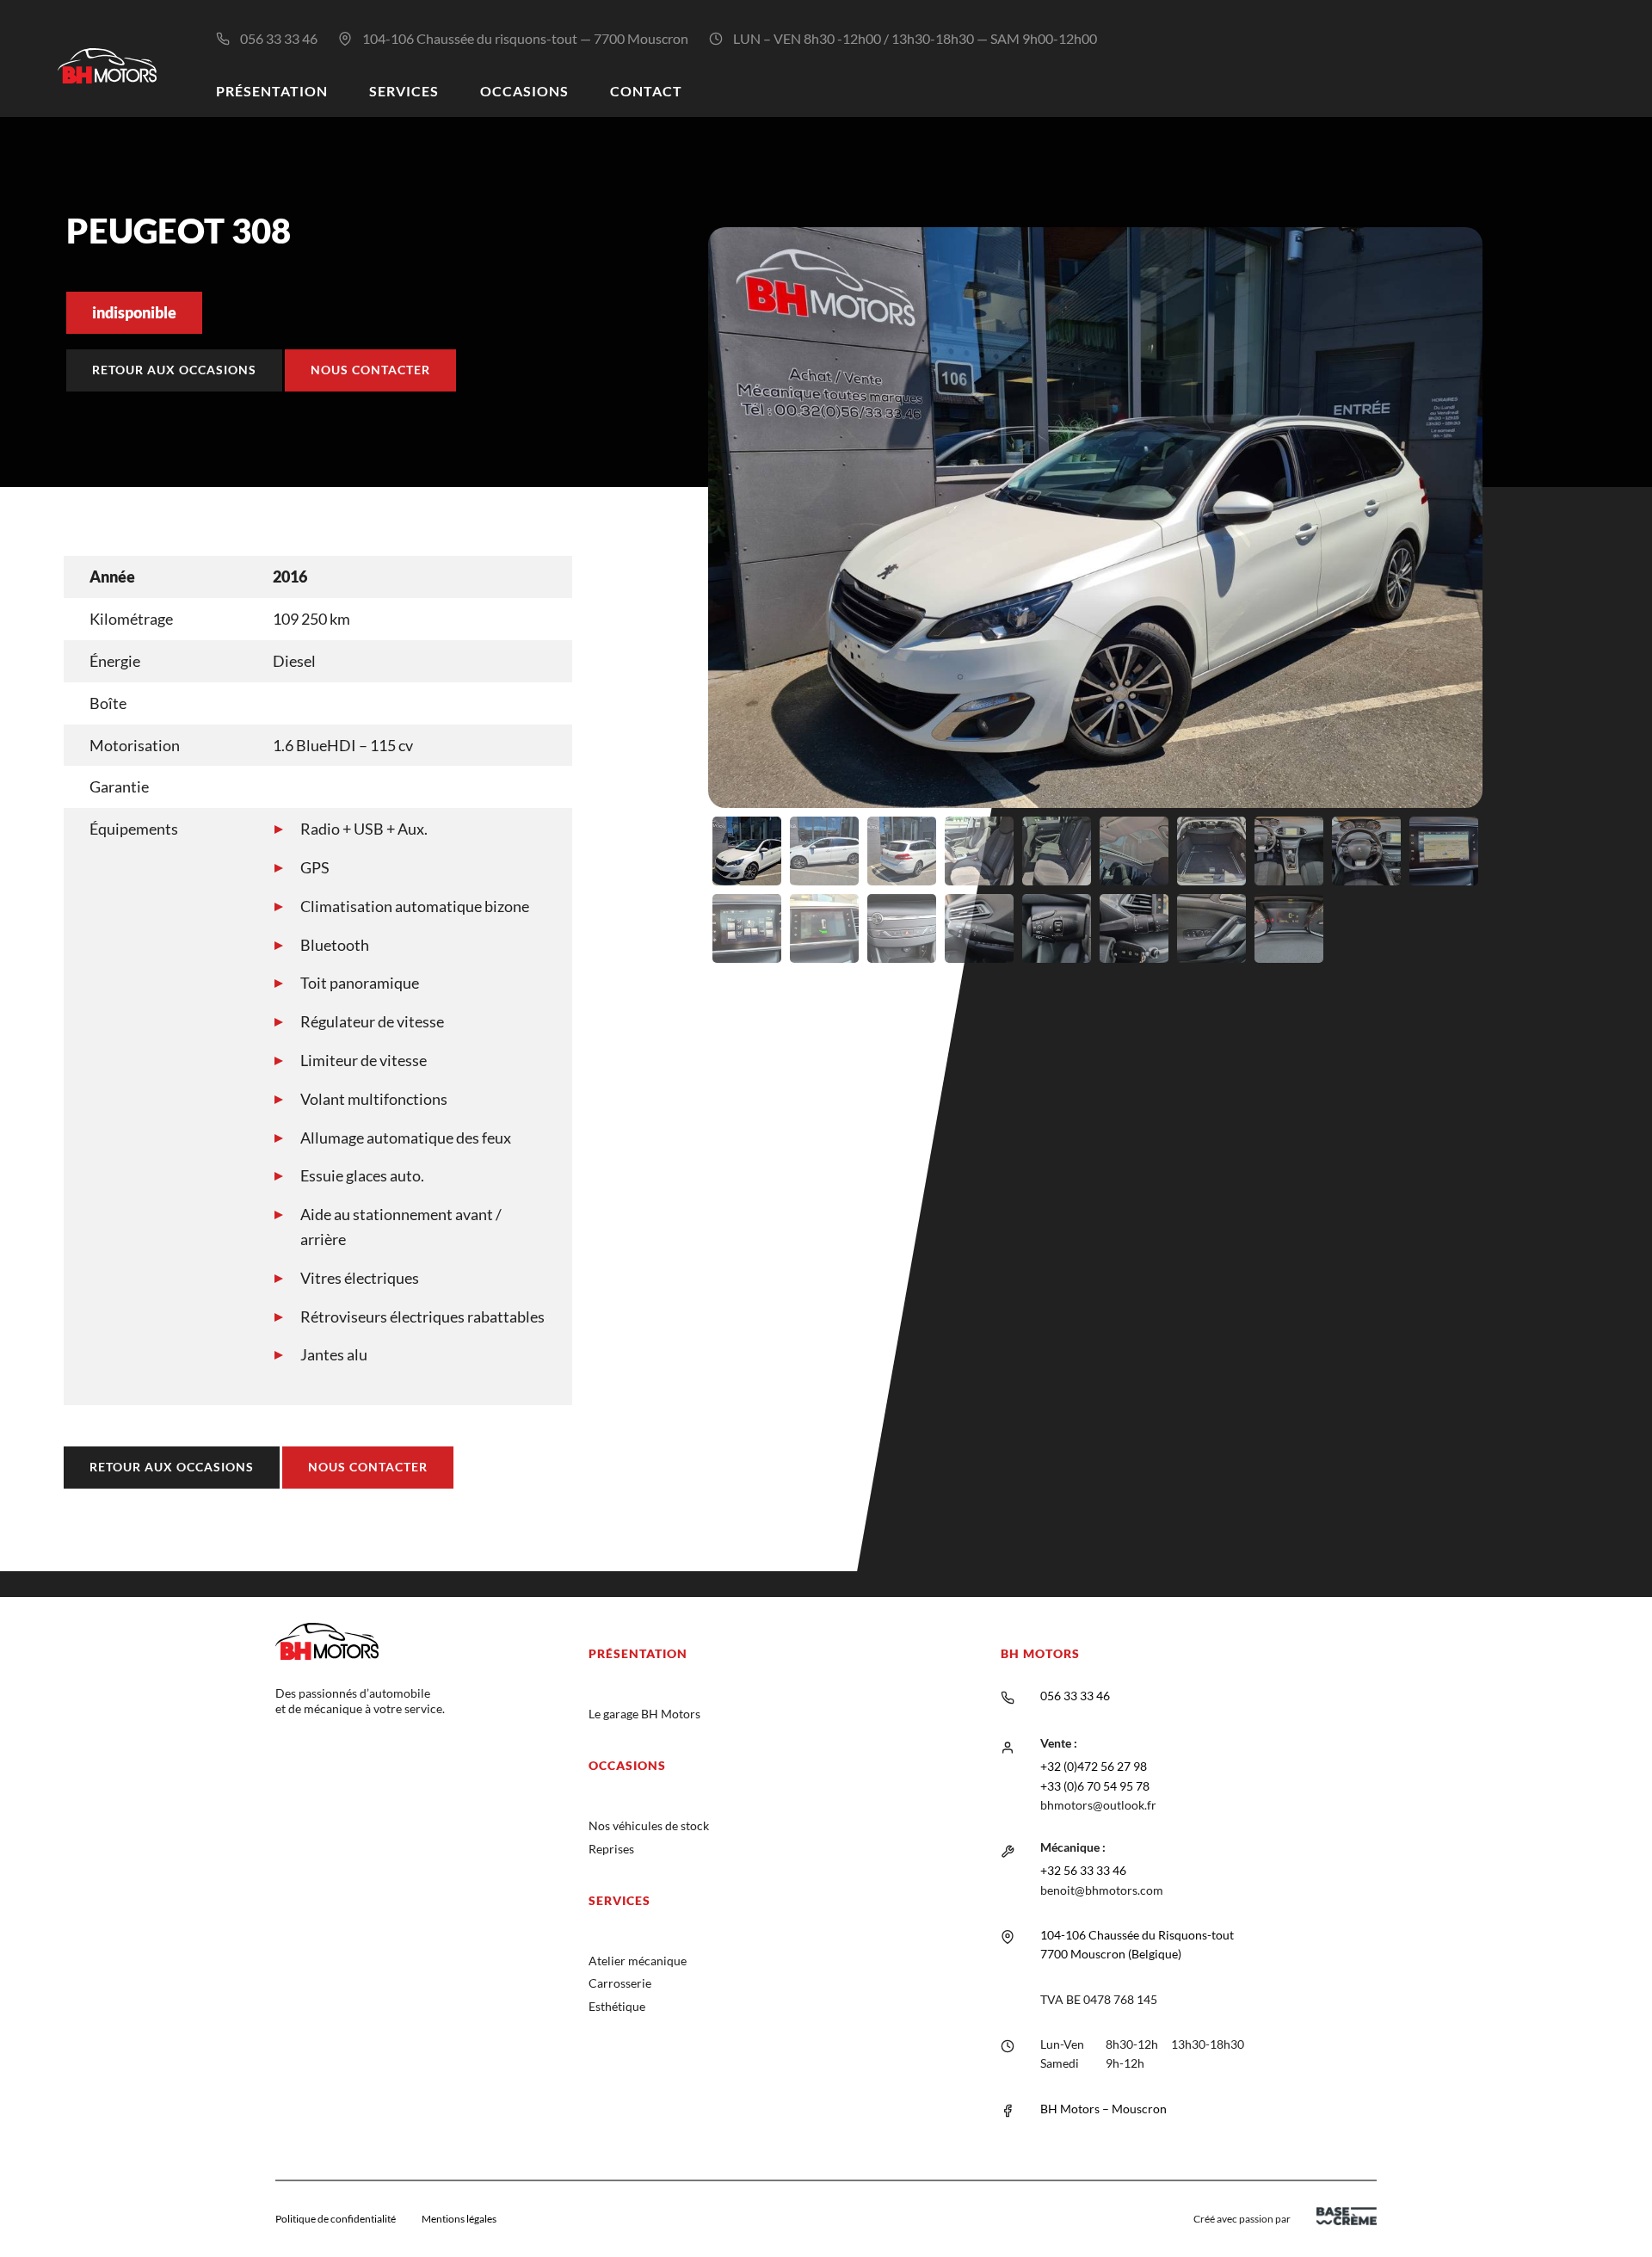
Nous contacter (370, 370)
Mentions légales (459, 2219)
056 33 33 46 (279, 38)
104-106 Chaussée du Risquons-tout (1137, 1935)
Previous (682, 601)
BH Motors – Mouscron (1103, 2109)
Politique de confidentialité (336, 2219)
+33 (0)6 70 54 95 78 (1095, 1786)
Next (1508, 601)
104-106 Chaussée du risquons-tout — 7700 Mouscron (525, 38)
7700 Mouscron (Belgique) (1111, 1954)
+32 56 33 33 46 (1083, 1870)
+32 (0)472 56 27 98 (1094, 1766)
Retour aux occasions (174, 370)
